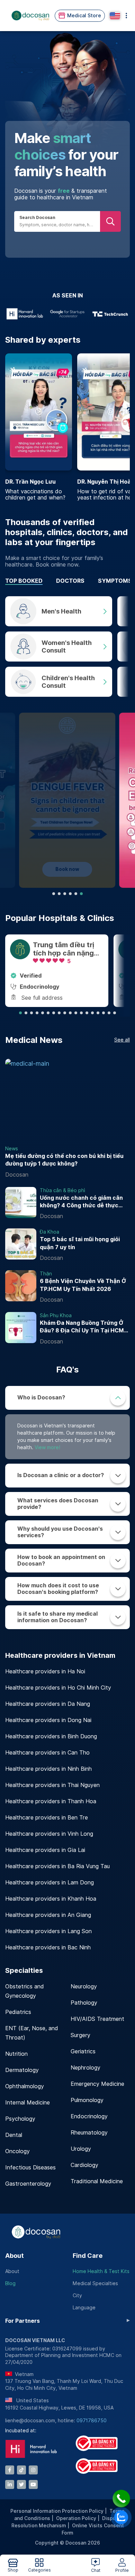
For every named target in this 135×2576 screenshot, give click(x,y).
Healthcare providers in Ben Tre (47, 1818)
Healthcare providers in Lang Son (48, 1931)
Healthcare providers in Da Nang (48, 1704)
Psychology (20, 2119)
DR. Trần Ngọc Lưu (30, 482)
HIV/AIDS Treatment (97, 2019)
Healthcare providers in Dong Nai (48, 1720)
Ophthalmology (25, 2086)
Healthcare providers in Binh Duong (51, 1736)
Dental (14, 2135)
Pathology (84, 2003)
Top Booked (24, 581)
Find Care (88, 2256)
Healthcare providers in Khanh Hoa (51, 1899)
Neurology (84, 1986)
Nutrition (16, 2054)
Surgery (80, 2035)
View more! (47, 1447)
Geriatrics (83, 2051)
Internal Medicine (28, 2103)
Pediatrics (18, 2012)
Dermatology (22, 2070)
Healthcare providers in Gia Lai (45, 1850)
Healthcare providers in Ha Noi (45, 1671)
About (15, 2256)
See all (122, 1040)
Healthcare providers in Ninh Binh (48, 1769)
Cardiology (84, 2165)
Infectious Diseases (30, 2168)
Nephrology (85, 2068)
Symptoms (115, 581)
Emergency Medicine (97, 2084)
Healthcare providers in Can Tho (47, 1753)
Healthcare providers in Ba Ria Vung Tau (57, 1866)
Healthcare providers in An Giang (48, 1915)
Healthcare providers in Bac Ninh (48, 1947)
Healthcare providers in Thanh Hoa (51, 1801)
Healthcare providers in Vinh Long (49, 1834)
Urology (81, 2149)
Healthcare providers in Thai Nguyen (52, 1785)
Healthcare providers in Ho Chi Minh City (58, 1688)
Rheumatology (89, 2133)
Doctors (70, 581)
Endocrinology (89, 2116)
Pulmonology (87, 2100)
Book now (67, 869)
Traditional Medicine (97, 2181)
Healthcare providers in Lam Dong (49, 1883)
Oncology (17, 2151)
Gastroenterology (28, 2184)
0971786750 (92, 2421)
